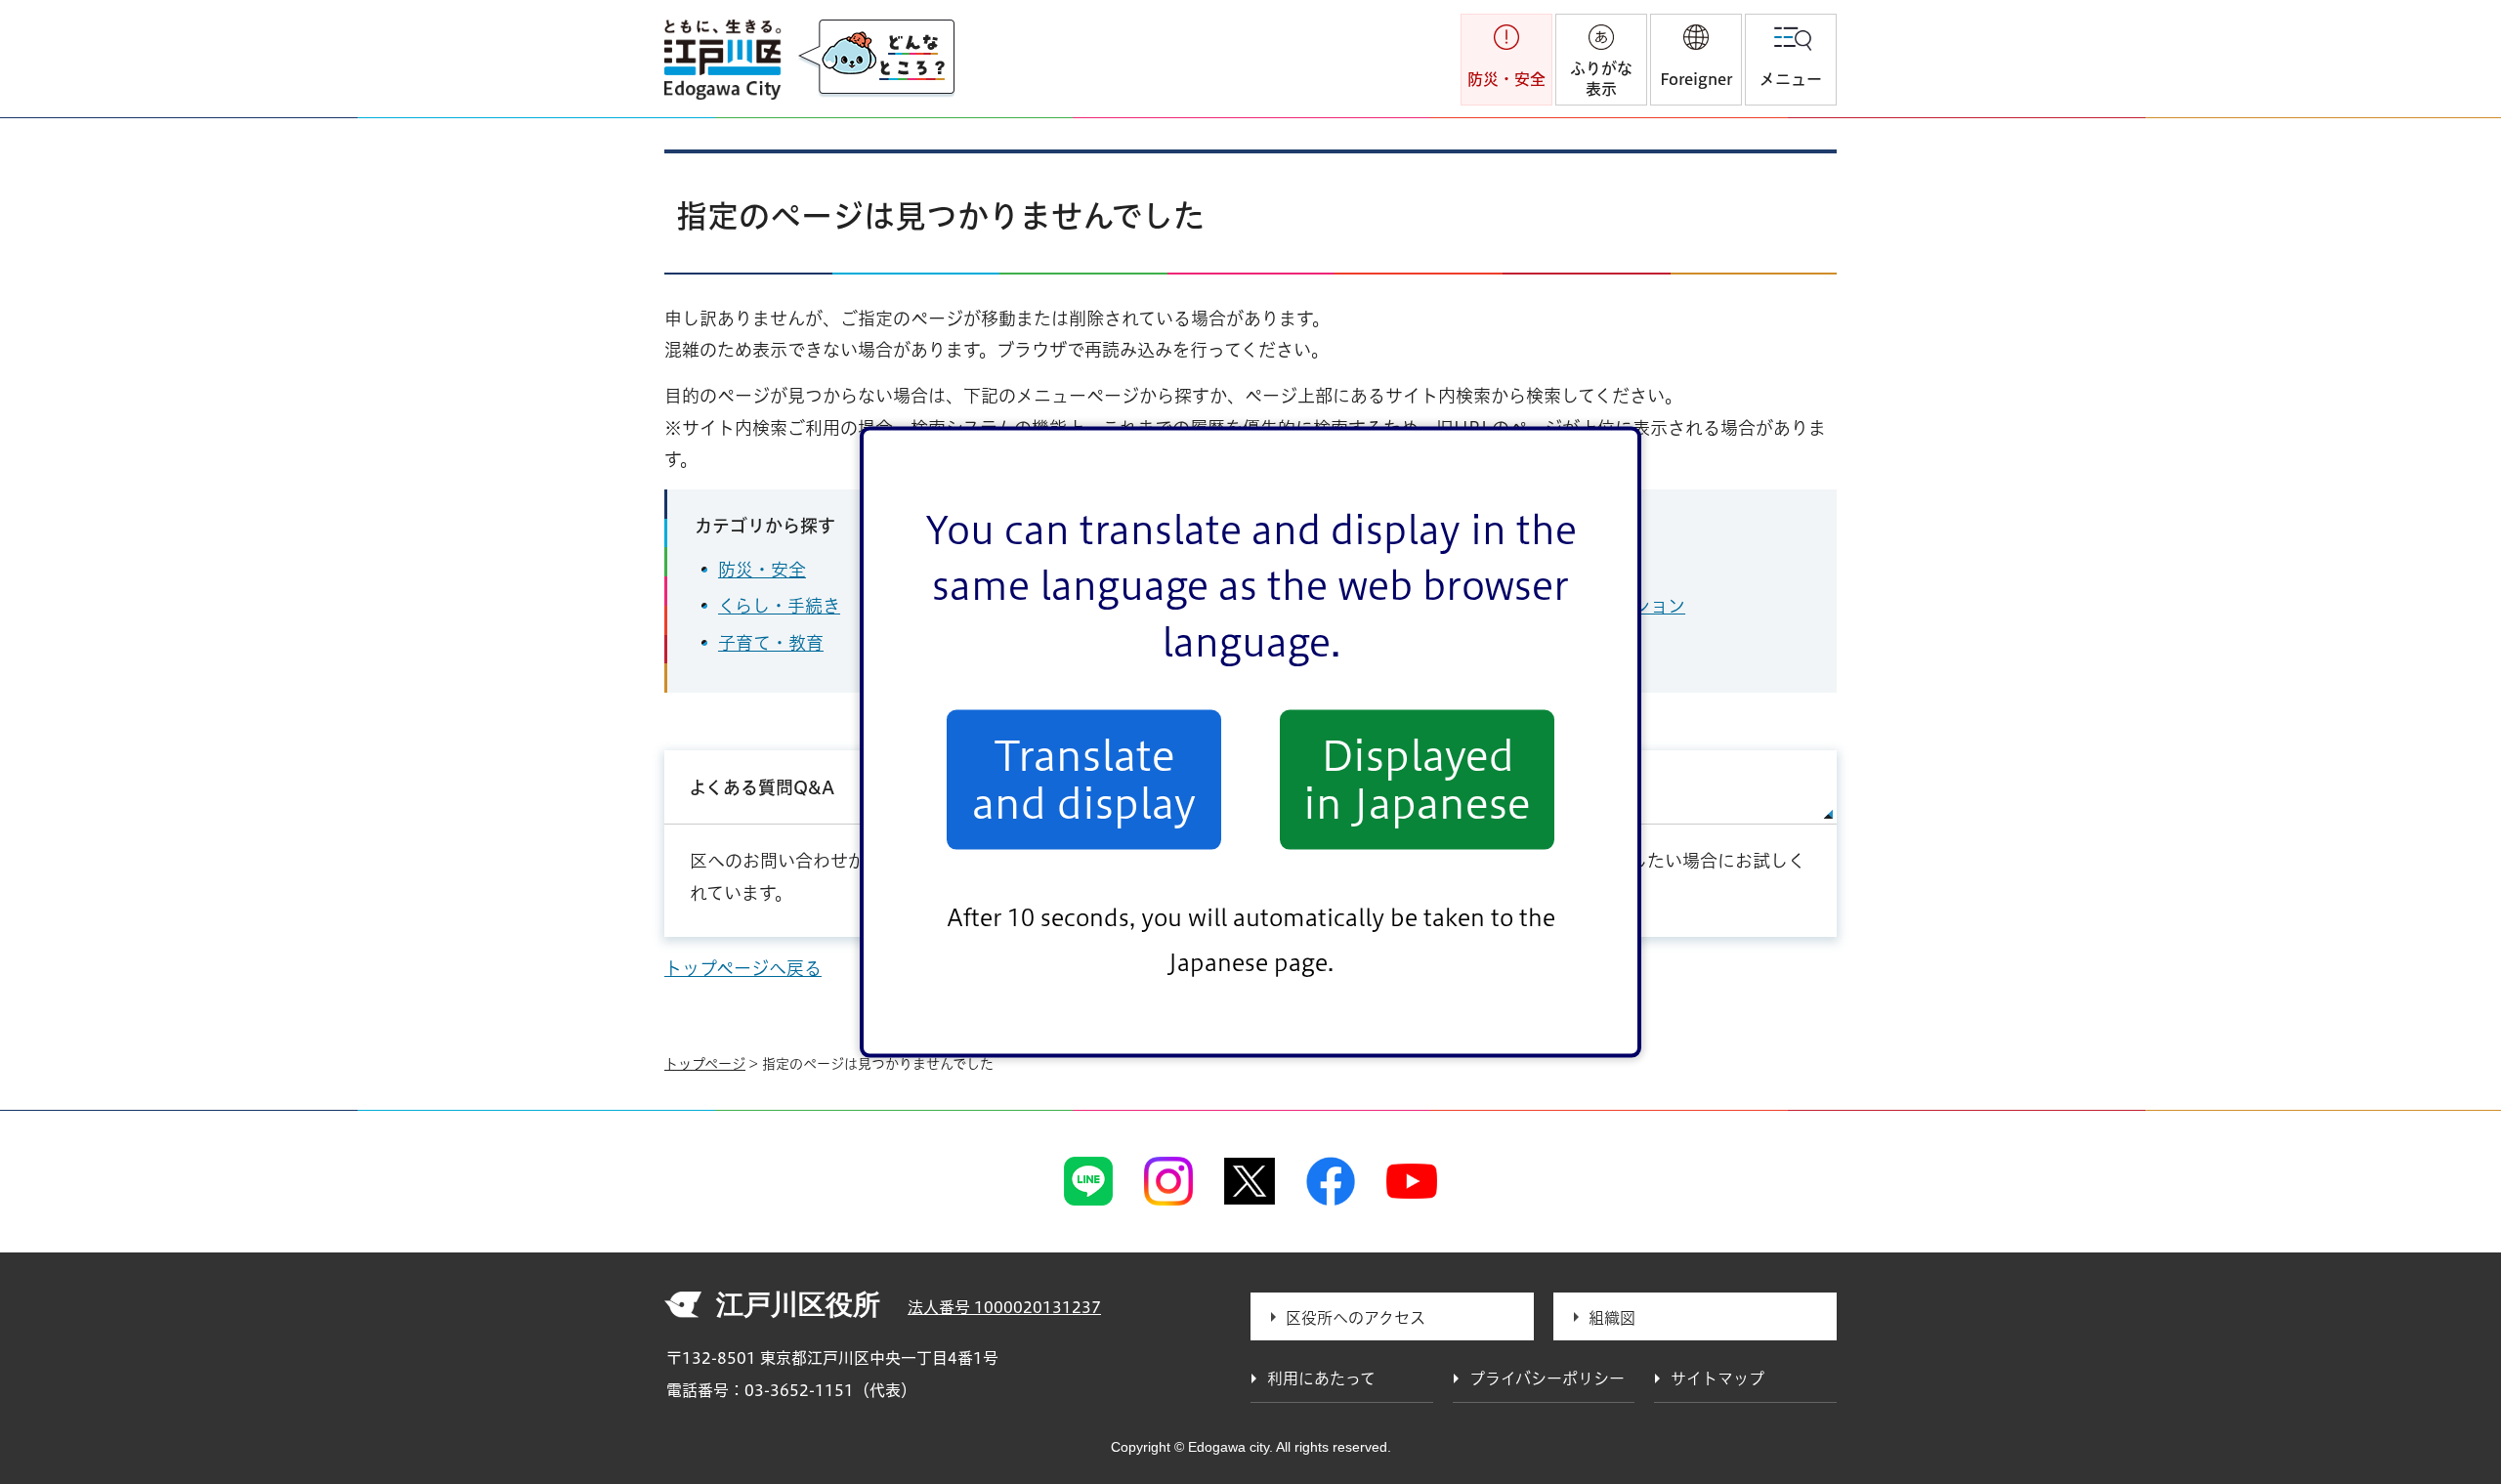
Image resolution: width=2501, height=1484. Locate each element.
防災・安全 (762, 570)
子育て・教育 (771, 643)
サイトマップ (1540, 787)
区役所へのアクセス (1356, 1318)
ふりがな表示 (1601, 79)
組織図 (1612, 1318)
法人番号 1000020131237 (1004, 1307)
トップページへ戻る (743, 968)
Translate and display (1084, 780)
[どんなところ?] (876, 59)
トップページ (705, 1064)
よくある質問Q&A (762, 787)
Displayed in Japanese (1417, 780)
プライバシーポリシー (1547, 1378)
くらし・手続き (779, 606)
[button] (1696, 60)
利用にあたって (1321, 1378)
